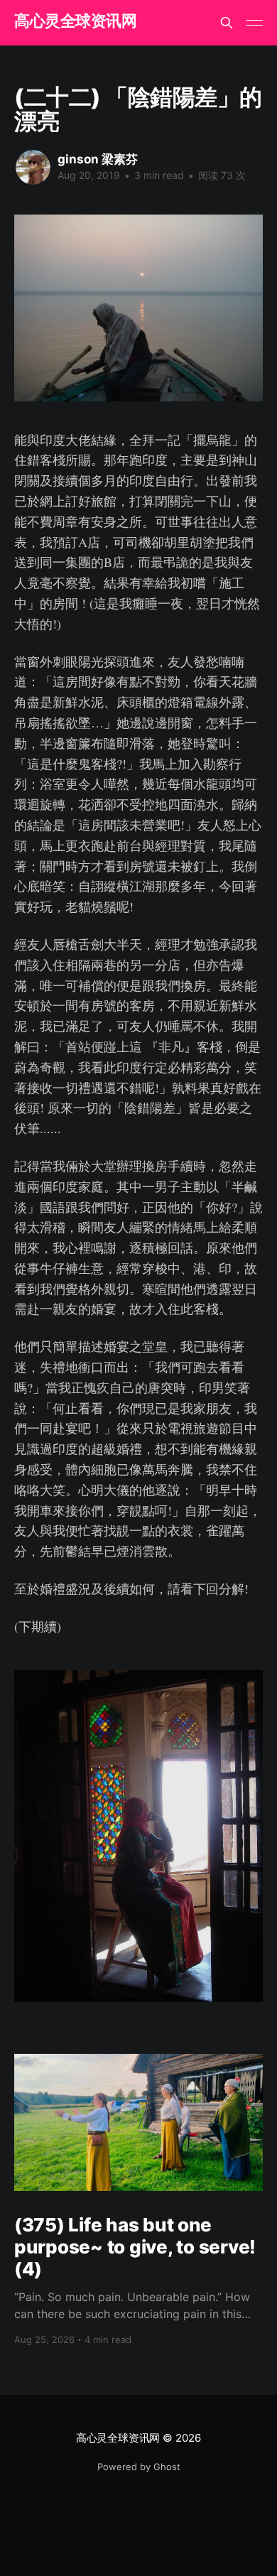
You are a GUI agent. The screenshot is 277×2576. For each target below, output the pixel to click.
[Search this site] (227, 23)
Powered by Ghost (139, 2467)
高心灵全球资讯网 (75, 21)
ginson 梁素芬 (98, 159)
